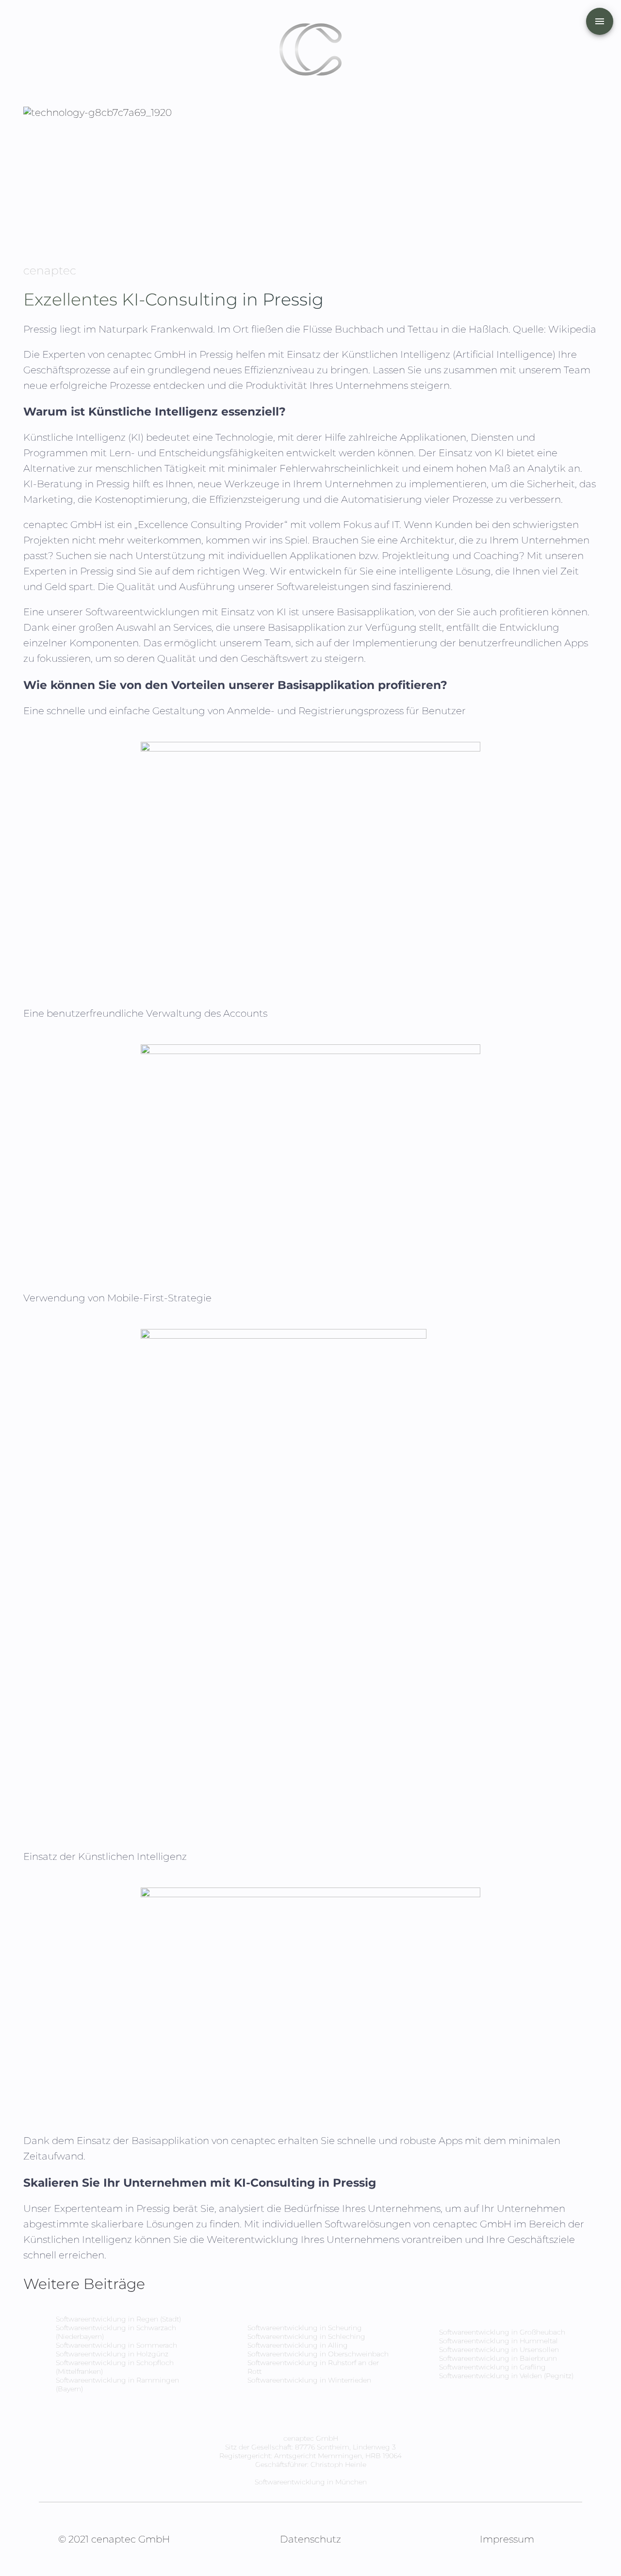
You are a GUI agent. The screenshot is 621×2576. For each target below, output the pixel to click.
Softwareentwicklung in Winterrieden (309, 2380)
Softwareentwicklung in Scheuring (305, 2328)
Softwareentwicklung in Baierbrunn (498, 2358)
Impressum (507, 2539)
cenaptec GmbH (148, 354)
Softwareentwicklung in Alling (298, 2345)
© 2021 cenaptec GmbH (114, 2539)
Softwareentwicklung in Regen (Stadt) (118, 2319)
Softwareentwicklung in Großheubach (502, 2332)
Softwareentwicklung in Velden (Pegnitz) (506, 2376)
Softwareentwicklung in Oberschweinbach (318, 2354)
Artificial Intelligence (504, 354)
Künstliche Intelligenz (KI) (83, 437)
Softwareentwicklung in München (311, 2482)
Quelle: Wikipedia (555, 329)
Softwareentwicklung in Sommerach (116, 2345)
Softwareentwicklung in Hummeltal (498, 2341)
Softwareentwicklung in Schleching (306, 2336)
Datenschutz (310, 2539)
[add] (600, 21)
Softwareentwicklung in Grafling (492, 2367)
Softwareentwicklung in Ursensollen (499, 2350)
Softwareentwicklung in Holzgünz (112, 2354)
